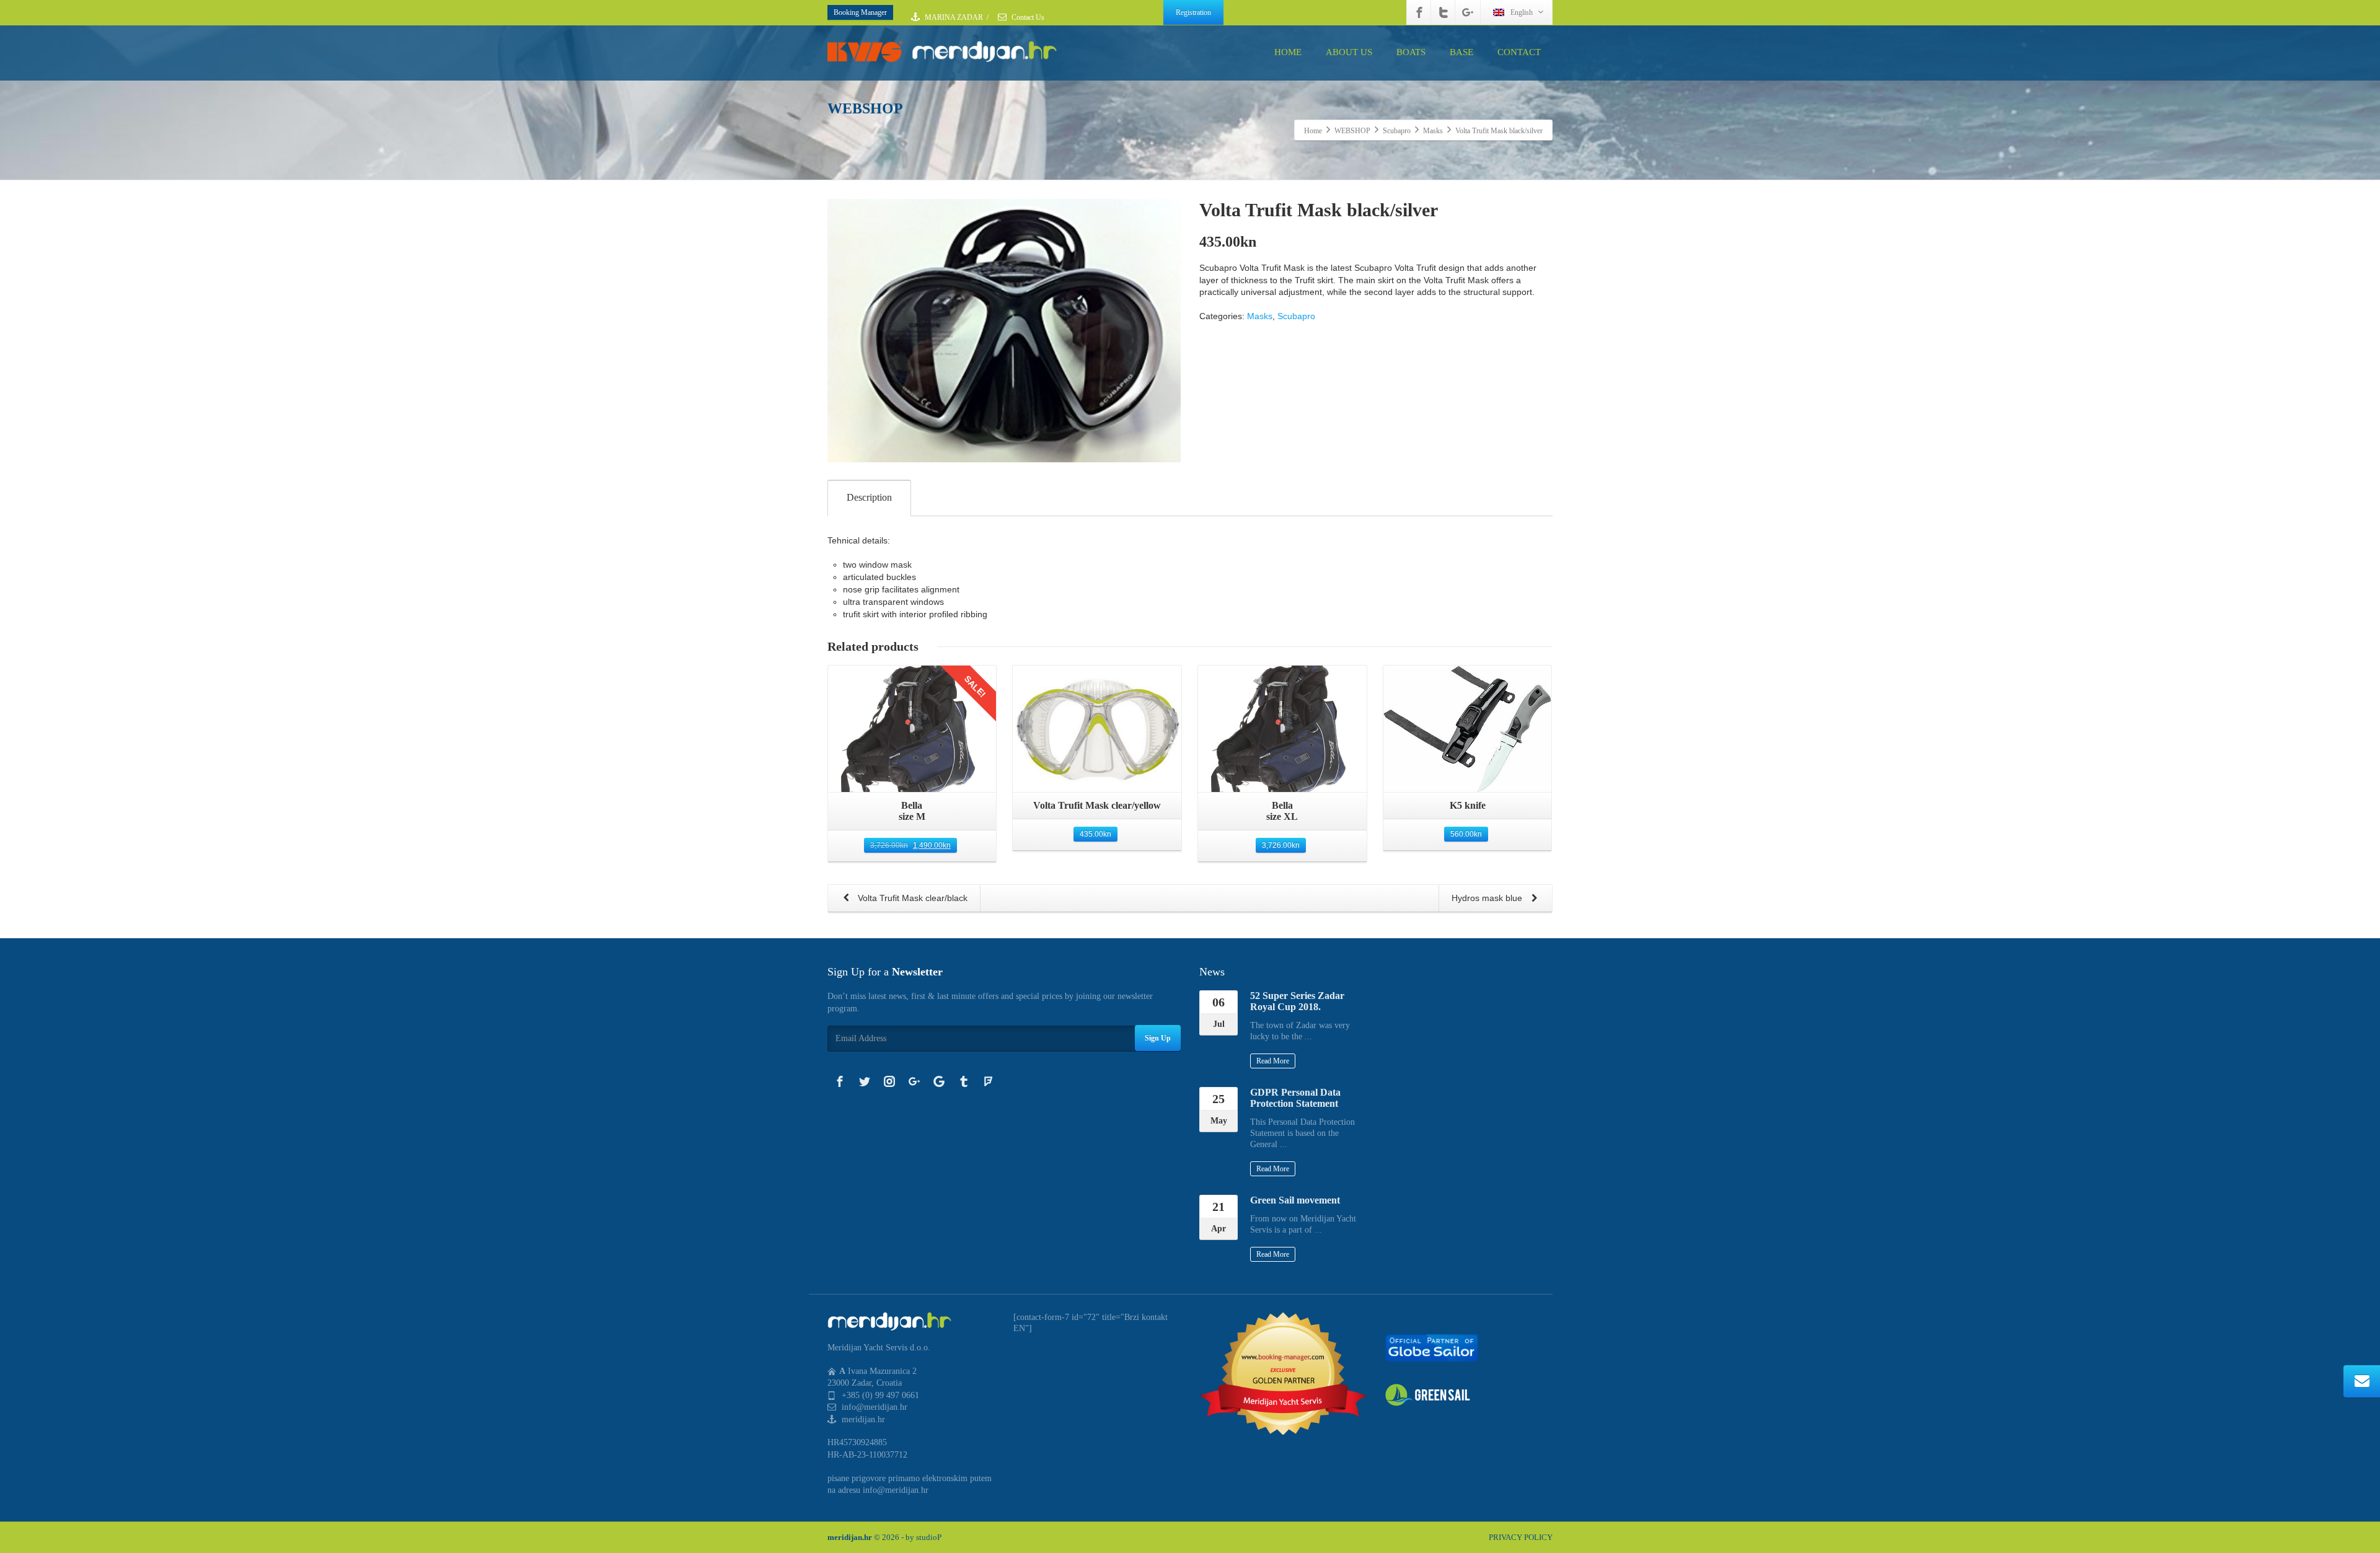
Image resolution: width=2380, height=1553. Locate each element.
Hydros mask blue (1488, 898)
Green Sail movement (1295, 1200)
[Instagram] (889, 1081)
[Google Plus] (1468, 12)
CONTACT (1519, 52)
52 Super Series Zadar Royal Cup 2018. (1297, 1001)
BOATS (1411, 52)
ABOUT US (1349, 52)
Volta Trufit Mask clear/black (911, 898)
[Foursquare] (989, 1081)
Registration (1193, 12)
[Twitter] (1443, 12)
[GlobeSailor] (1432, 1347)
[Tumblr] (964, 1081)
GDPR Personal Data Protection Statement (1295, 1098)
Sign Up (1158, 1038)
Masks (1260, 316)
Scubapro (1296, 316)
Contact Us (1027, 17)
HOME (1288, 52)
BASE (1461, 52)
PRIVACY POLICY (1521, 1537)
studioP (929, 1537)
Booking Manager (860, 12)
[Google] (939, 1081)
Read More (1273, 1061)
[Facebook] (1419, 12)
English (1522, 12)
